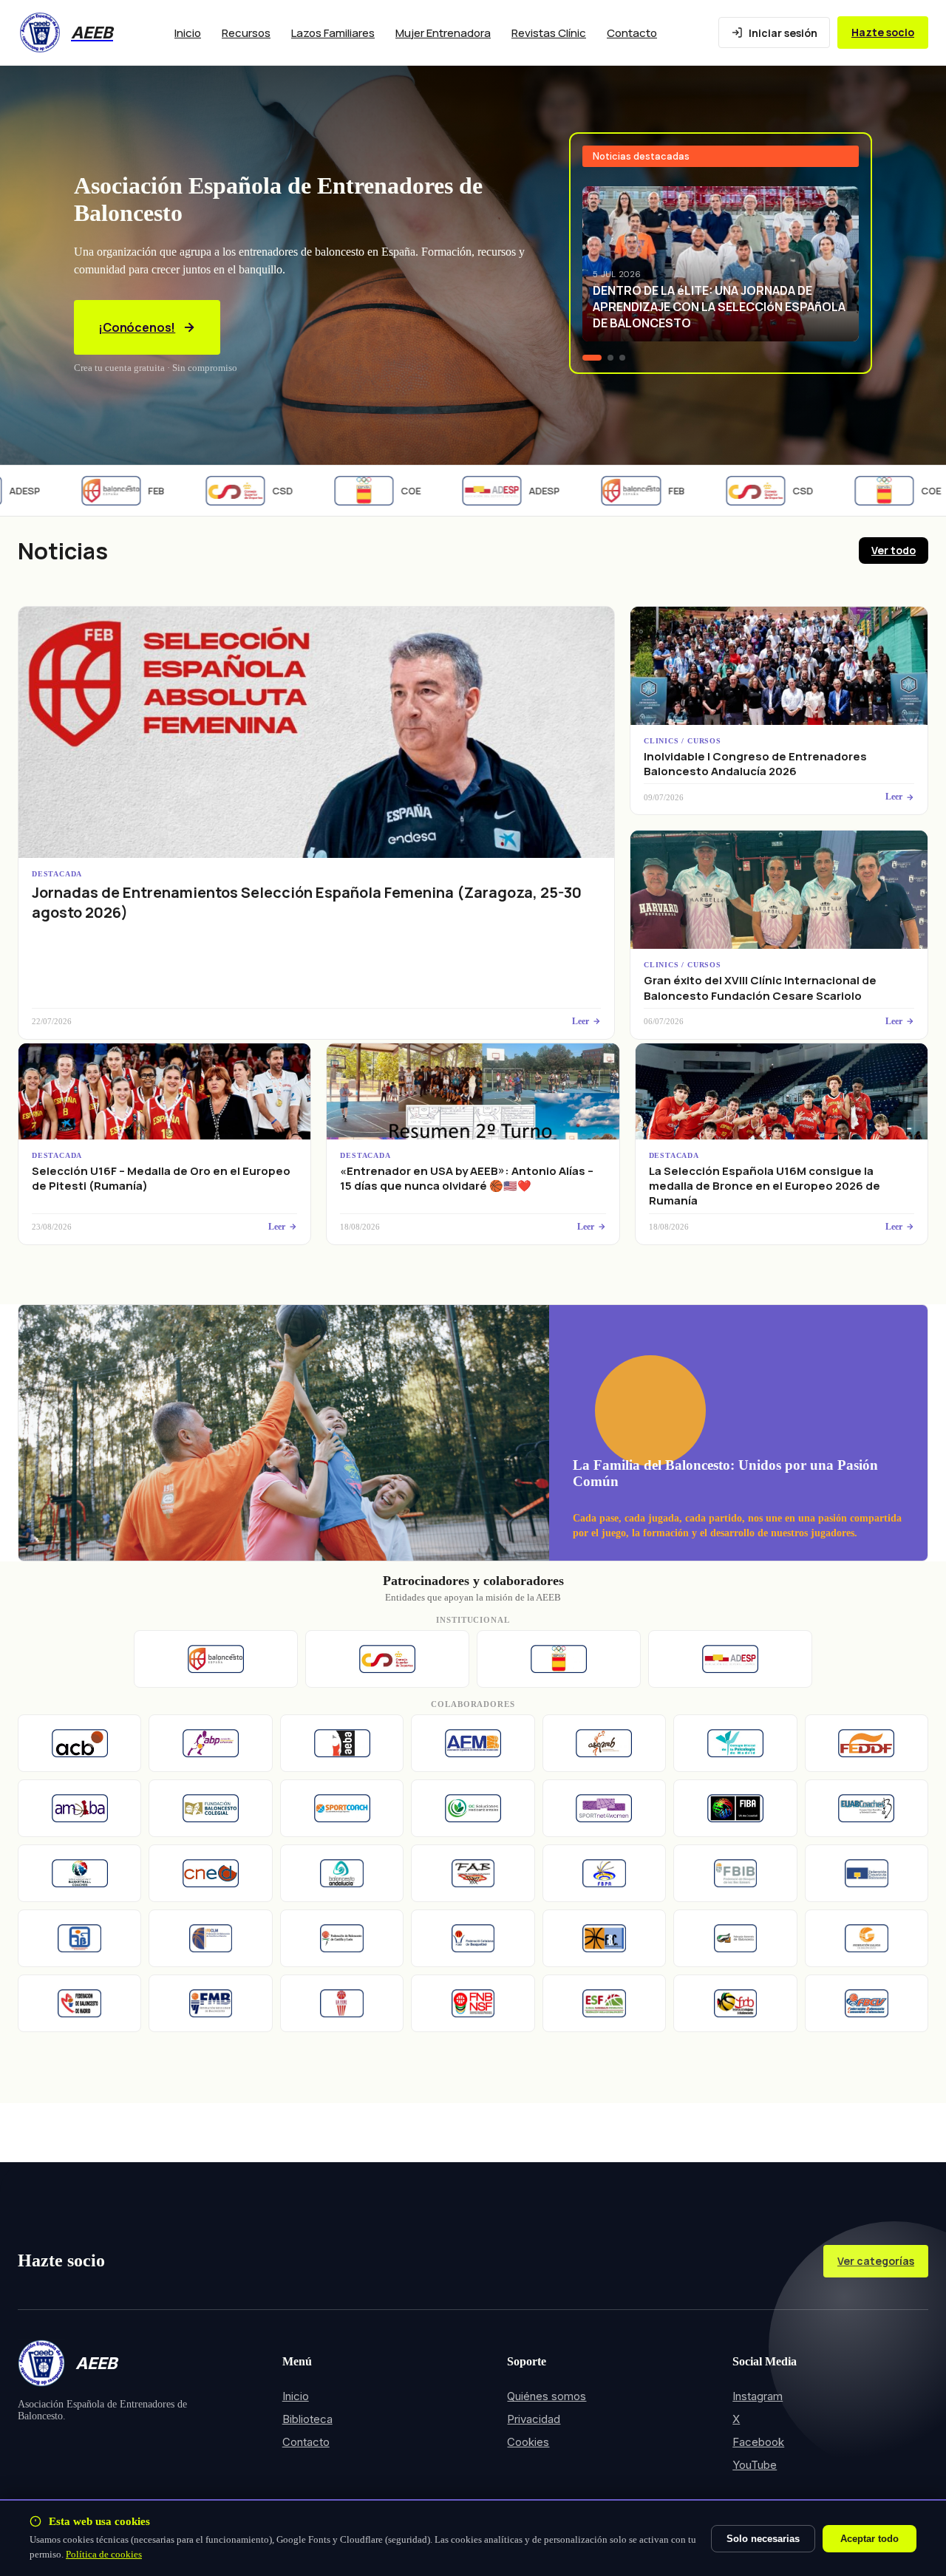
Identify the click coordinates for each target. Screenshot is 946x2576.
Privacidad (534, 2419)
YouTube (755, 2465)
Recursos (246, 33)
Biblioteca (307, 2419)
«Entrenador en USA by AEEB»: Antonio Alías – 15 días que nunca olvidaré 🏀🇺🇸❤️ (467, 1178)
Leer (581, 1021)
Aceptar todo (870, 2539)
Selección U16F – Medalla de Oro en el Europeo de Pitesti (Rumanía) (161, 1178)
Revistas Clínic (549, 33)
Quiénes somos (547, 2396)
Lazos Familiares (333, 33)
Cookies (528, 2442)
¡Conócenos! (137, 327)
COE (382, 491)
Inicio (188, 33)
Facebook (758, 2442)
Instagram (758, 2396)
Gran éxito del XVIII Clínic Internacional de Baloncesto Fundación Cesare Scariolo (760, 988)
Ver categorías (876, 2261)
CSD (254, 491)
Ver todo (894, 550)
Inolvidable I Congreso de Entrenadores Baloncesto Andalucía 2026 (755, 764)
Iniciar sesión (783, 33)
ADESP (516, 491)
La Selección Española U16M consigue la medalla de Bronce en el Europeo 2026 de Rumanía (765, 1186)
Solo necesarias (763, 2539)
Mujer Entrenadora (443, 33)
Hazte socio (883, 32)
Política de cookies (104, 2554)
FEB (128, 491)
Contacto (632, 33)
